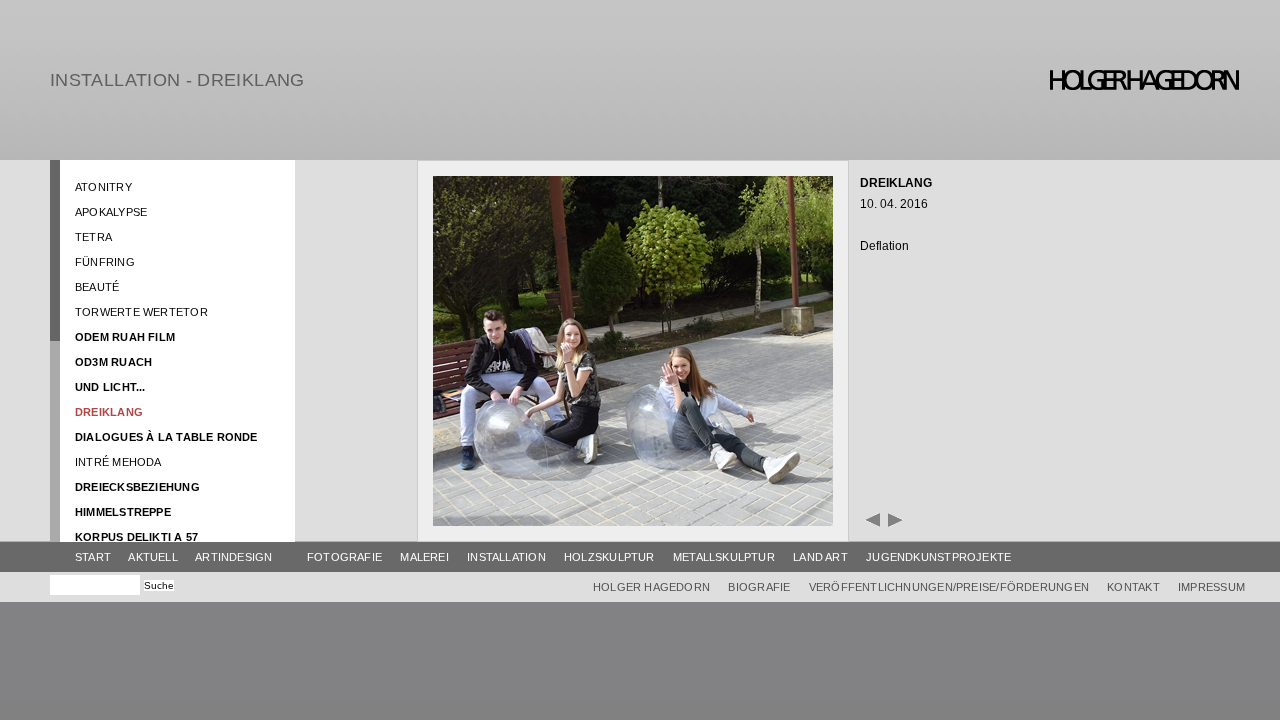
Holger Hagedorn (651, 587)
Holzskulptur (609, 557)
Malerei (424, 557)
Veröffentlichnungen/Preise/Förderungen (949, 587)
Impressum (1211, 587)
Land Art (820, 557)
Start (93, 557)
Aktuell (153, 557)
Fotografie (344, 557)
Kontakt (1133, 587)
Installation (506, 557)
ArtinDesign (233, 557)
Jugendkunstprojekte (938, 557)
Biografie (759, 587)
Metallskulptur (724, 557)
